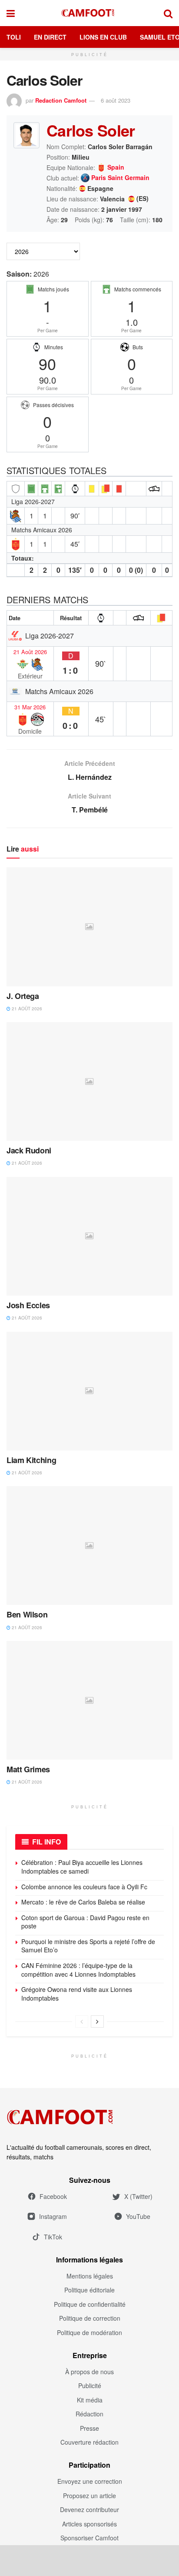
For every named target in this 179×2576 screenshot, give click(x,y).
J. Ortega (23, 996)
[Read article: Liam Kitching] (89, 1391)
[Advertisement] (89, 2560)
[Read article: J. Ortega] (89, 927)
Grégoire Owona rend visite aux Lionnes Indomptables (77, 1994)
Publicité (90, 2386)
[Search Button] (168, 13)
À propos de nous (89, 2372)
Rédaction (89, 2414)
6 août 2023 (116, 100)
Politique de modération (89, 2332)
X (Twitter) (138, 2196)
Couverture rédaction (89, 2442)
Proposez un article (89, 2496)
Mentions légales (90, 2276)
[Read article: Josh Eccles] (89, 1236)
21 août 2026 (26, 1009)
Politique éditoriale (89, 2290)
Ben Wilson (27, 1614)
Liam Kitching (31, 1460)
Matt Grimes (28, 1769)
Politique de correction (90, 2318)
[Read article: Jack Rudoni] (89, 1081)
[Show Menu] (11, 13)
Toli (14, 37)
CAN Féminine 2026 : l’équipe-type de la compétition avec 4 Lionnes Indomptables (78, 1970)
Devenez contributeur (89, 2509)
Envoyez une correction (90, 2481)
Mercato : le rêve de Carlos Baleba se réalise (83, 1902)
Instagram (53, 2216)
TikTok (53, 2237)
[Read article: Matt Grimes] (89, 1700)
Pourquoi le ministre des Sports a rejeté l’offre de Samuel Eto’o (88, 1946)
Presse (89, 2428)
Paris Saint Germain (120, 178)
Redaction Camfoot (61, 100)
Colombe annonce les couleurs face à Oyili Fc (84, 1887)
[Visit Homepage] (89, 13)
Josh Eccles (28, 1305)
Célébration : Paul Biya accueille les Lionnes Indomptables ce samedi (82, 1867)
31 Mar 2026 (30, 707)
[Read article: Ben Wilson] (89, 1545)
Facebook (53, 2196)
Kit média (90, 2400)
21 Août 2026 (30, 652)
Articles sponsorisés (89, 2524)
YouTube (138, 2216)
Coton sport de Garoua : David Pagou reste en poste (85, 1922)
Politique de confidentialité (90, 2304)
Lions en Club (103, 37)
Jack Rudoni (29, 1150)
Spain (116, 167)
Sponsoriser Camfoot (89, 2538)
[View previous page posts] (82, 2021)
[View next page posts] (97, 2021)
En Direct (50, 37)
